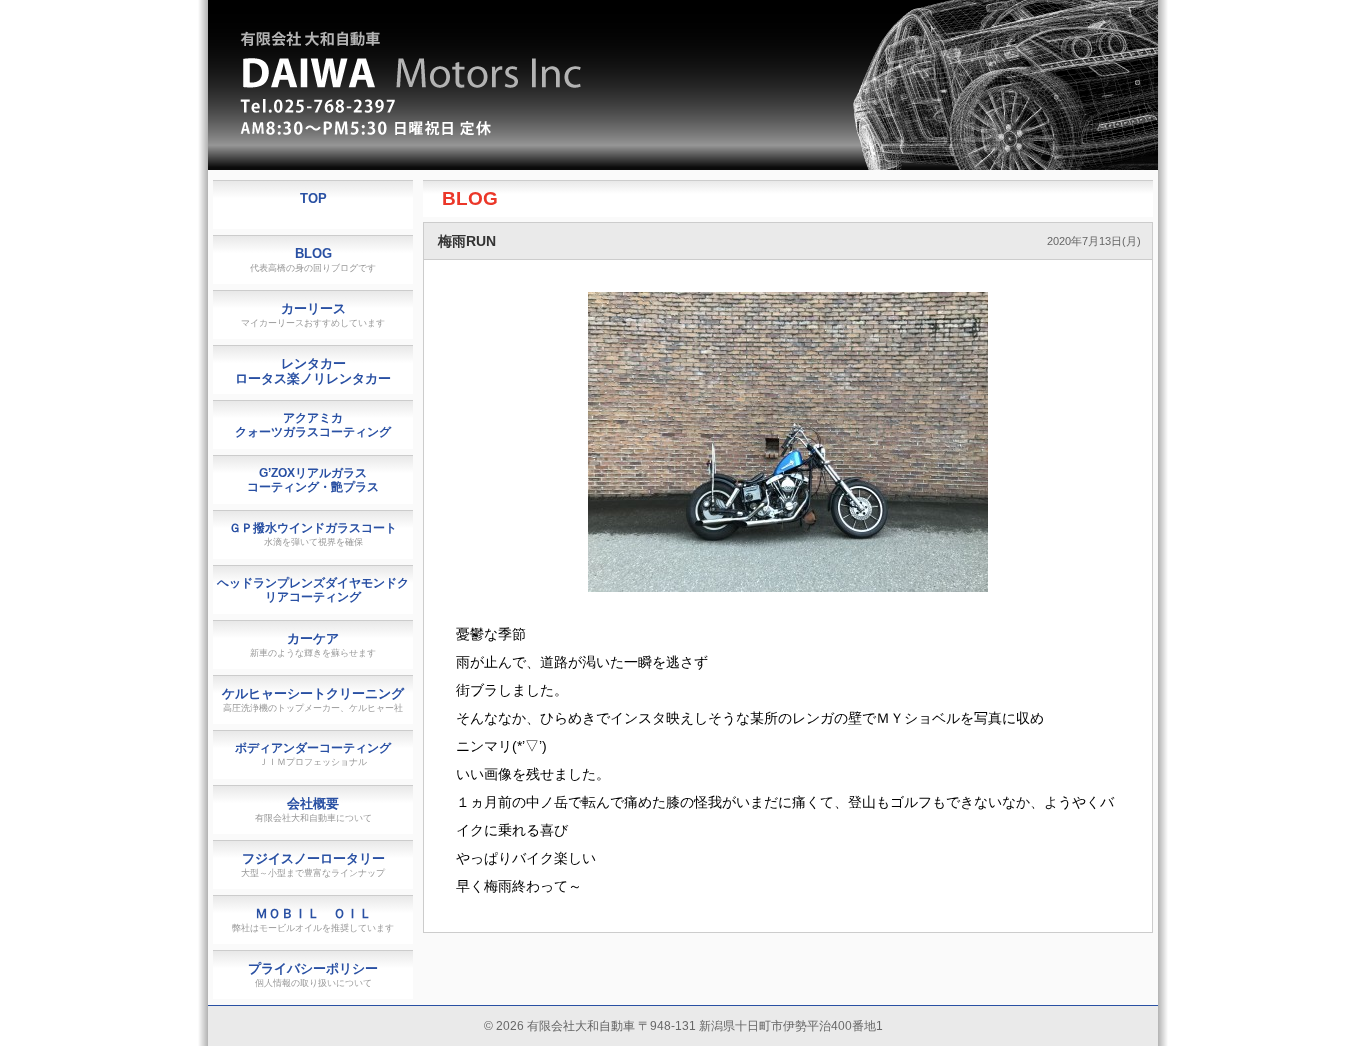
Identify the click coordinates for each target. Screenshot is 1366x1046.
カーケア (313, 644)
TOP (313, 198)
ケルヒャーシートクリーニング (313, 699)
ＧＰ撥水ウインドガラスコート (313, 534)
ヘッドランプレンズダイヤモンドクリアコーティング (313, 590)
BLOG (470, 198)
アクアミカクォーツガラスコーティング (313, 425)
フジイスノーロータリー (313, 864)
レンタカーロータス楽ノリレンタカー (313, 371)
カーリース (313, 314)
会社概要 (313, 809)
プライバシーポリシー (313, 974)
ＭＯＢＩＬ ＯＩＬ (313, 919)
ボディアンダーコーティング (313, 754)
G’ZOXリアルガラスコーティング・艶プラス (313, 480)
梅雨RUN (467, 241)
